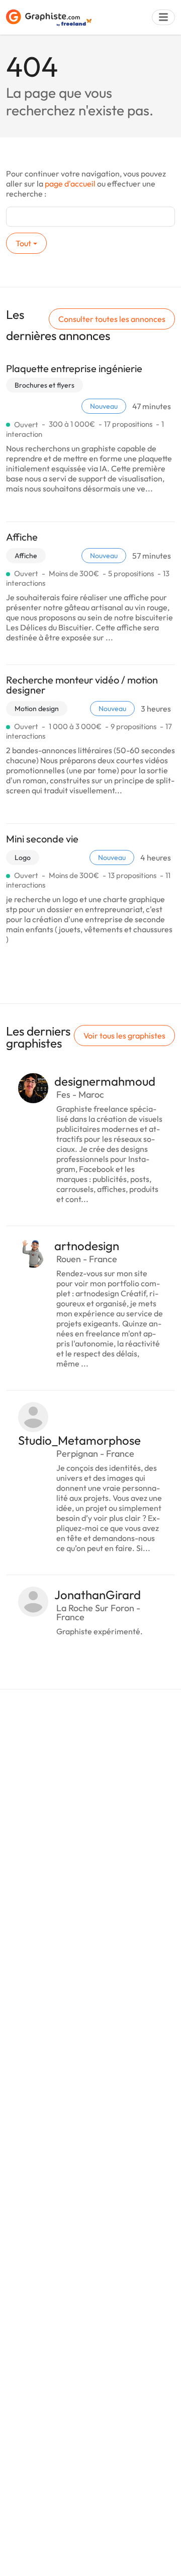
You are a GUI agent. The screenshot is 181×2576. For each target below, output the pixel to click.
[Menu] (163, 17)
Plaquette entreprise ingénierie (74, 368)
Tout (23, 243)
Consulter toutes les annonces (112, 319)
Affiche (22, 537)
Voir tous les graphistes (124, 1036)
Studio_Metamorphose (79, 1440)
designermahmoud (105, 1081)
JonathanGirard (98, 1595)
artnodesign (87, 1246)
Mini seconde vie (42, 839)
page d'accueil (70, 184)
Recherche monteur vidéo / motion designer (82, 685)
